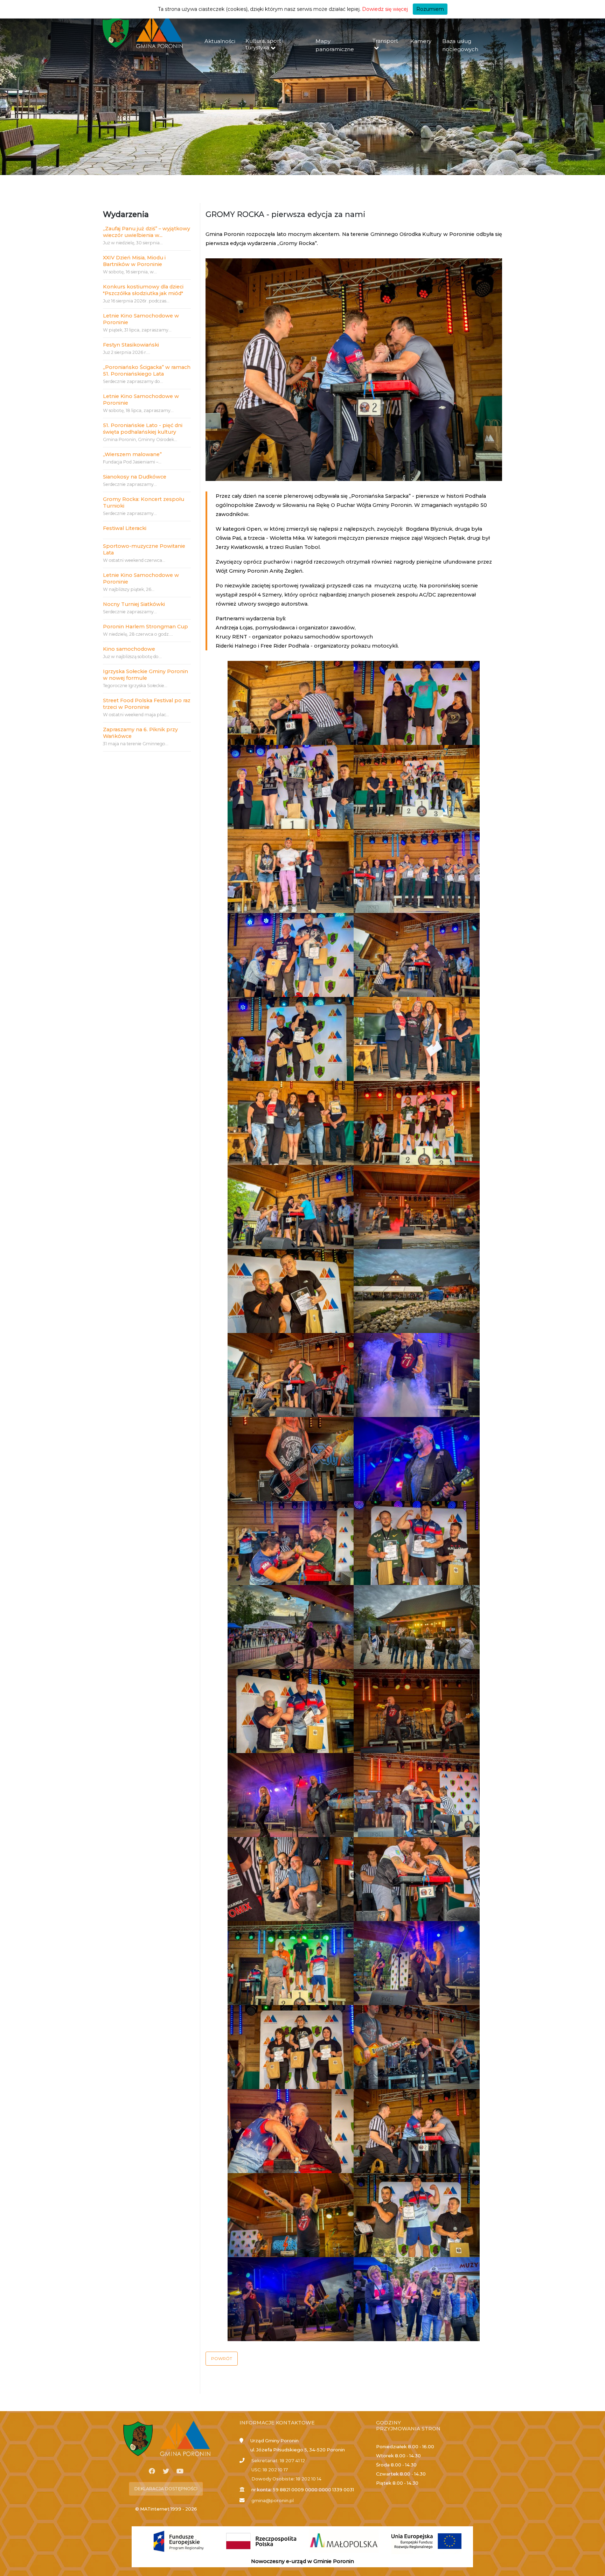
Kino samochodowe (129, 649)
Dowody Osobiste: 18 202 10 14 (286, 2479)
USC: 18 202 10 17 (270, 2470)
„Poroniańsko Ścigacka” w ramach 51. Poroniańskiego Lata (147, 371)
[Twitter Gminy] (166, 2471)
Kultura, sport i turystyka (265, 44)
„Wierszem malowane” (132, 454)
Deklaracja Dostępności (166, 2489)
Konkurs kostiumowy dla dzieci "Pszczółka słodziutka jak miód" (143, 290)
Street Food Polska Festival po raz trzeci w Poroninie (147, 704)
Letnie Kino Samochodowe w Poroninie (141, 319)
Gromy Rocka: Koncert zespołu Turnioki (144, 502)
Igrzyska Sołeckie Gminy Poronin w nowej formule (145, 675)
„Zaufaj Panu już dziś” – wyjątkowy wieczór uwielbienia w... (147, 232)
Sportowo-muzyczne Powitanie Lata (144, 549)
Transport (385, 41)
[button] (222, 2359)
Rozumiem (430, 9)
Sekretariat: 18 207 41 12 (278, 2461)
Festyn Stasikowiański (131, 345)
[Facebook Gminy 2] (152, 2471)
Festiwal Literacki (125, 528)
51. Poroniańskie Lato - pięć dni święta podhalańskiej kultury (143, 429)
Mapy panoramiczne (335, 45)
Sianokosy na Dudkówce (135, 477)
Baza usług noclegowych (460, 45)
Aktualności (220, 41)
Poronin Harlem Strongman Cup (145, 627)
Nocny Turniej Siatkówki (134, 604)
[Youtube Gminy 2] (180, 2471)
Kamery (421, 41)
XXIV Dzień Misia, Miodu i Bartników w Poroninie (134, 261)
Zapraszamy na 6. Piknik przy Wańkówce (140, 733)
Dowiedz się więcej (385, 9)
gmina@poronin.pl (273, 2501)
